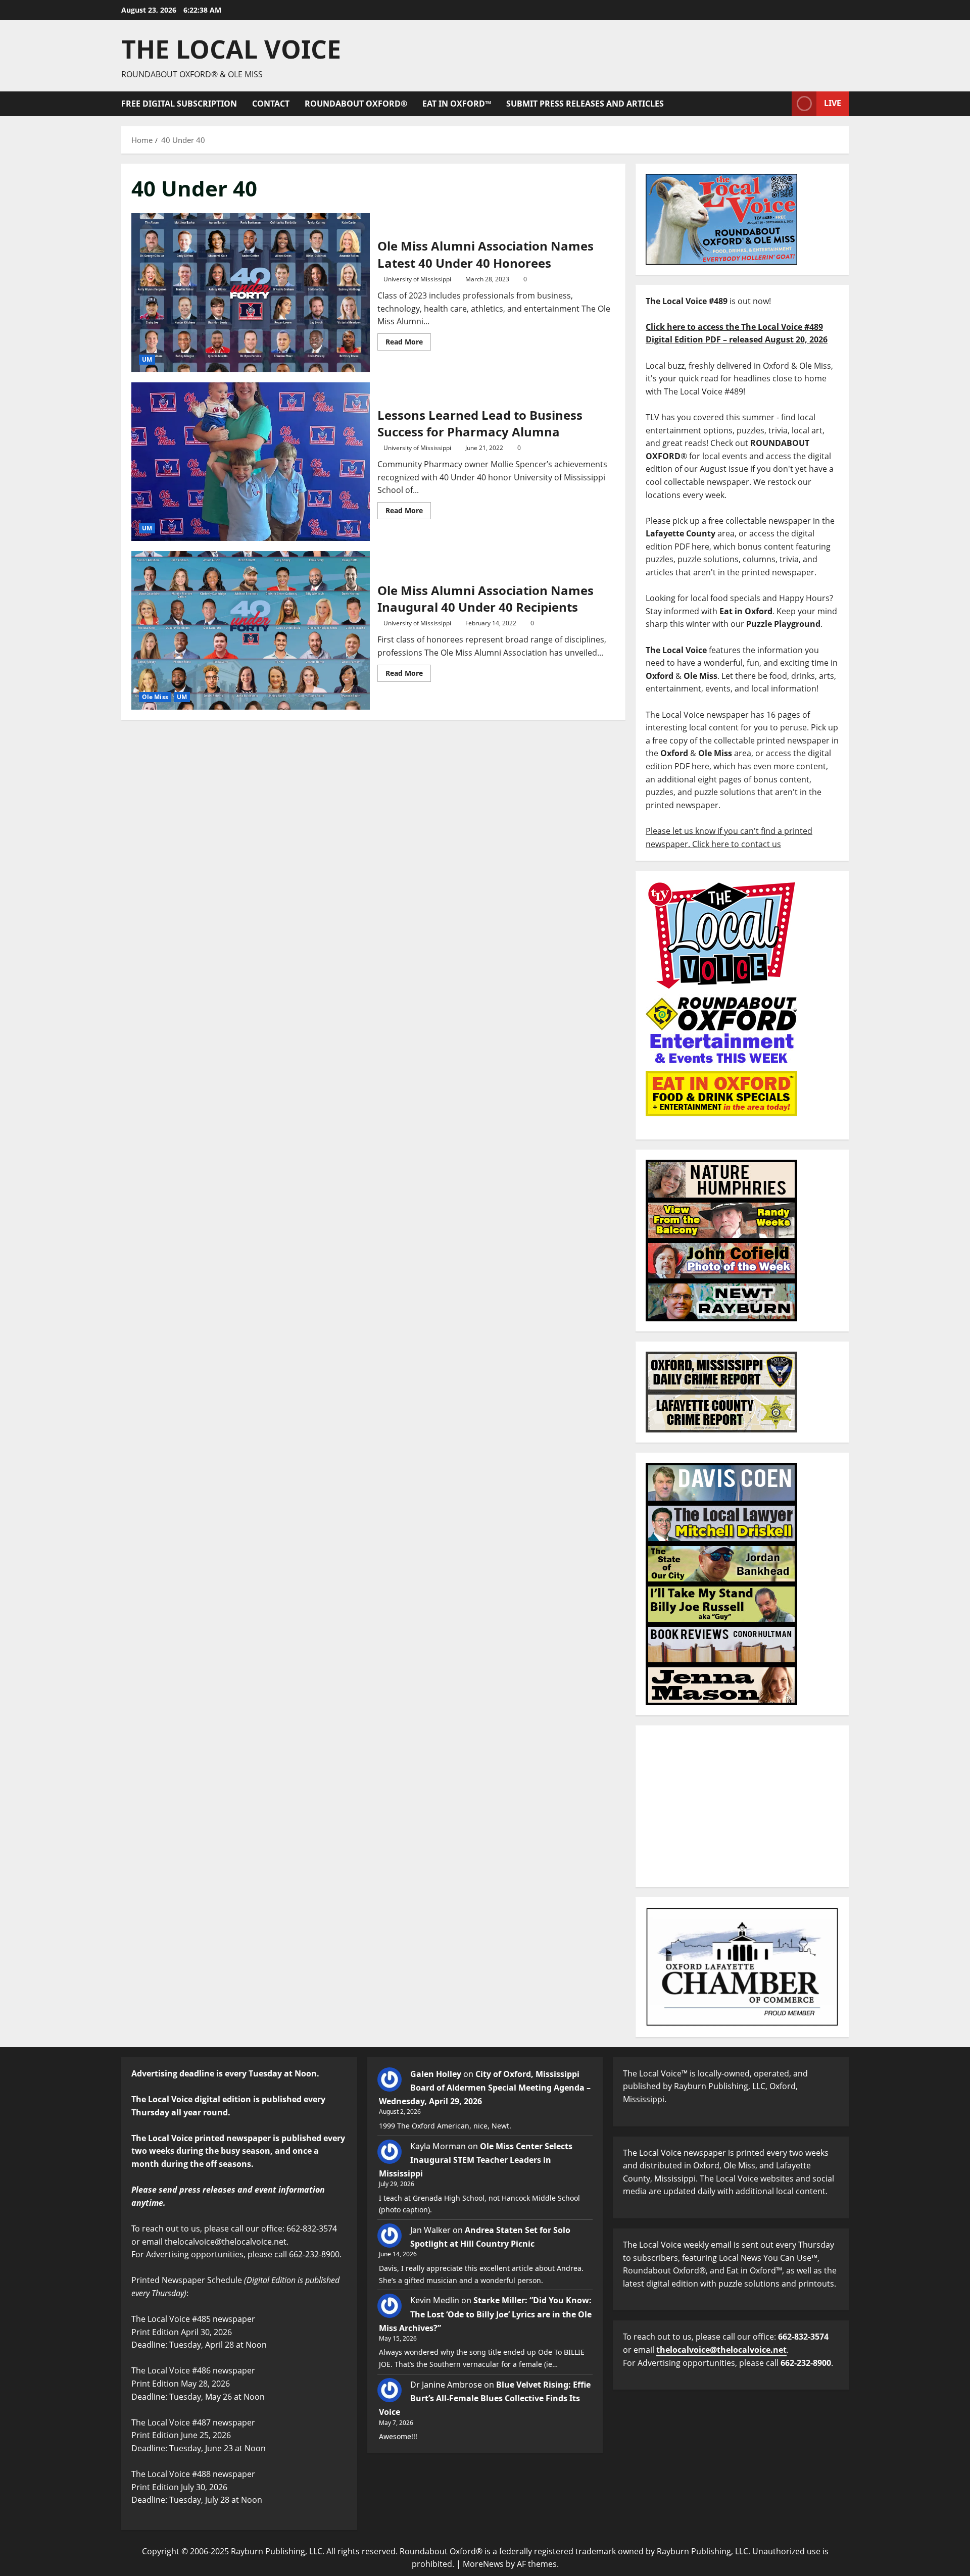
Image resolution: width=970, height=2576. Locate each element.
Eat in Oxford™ (457, 104)
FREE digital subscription (179, 104)
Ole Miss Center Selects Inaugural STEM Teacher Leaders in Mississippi (476, 2160)
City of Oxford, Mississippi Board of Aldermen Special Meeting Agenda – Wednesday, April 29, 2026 (485, 2088)
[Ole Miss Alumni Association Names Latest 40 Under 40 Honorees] (251, 292)
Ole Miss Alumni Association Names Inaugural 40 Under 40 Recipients (251, 630)
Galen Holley (436, 2074)
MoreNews (483, 2564)
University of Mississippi (417, 279)
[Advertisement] (742, 1806)
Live (833, 103)
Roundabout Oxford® (356, 104)
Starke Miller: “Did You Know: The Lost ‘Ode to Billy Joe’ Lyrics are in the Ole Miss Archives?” (485, 2314)
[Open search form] (781, 104)
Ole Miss (155, 697)
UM (147, 359)
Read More (408, 340)
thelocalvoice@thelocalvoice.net (721, 2350)
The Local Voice (231, 49)
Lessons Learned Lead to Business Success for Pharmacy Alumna (251, 462)
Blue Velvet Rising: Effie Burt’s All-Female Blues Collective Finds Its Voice (485, 2398)
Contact (271, 104)
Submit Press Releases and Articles (585, 104)
